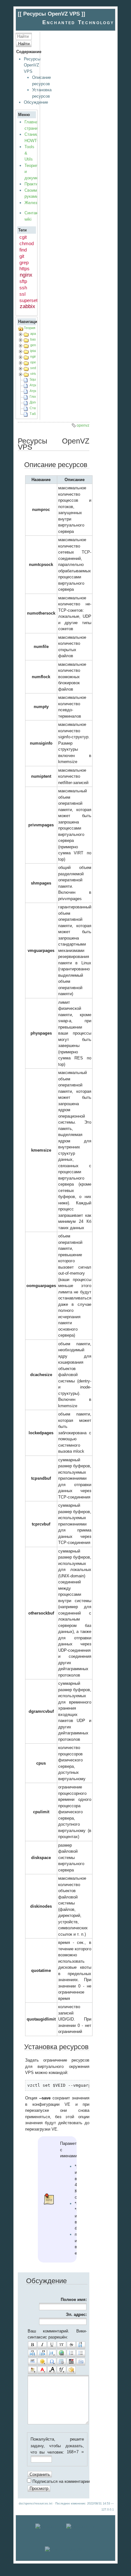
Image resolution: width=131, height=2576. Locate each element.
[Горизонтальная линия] (32, 2362)
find (23, 250)
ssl (22, 294)
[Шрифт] (61, 2370)
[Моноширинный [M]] (61, 2345)
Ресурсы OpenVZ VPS (32, 65)
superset (28, 300)
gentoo (35, 345)
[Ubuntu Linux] (50, 2527)
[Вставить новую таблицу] (61, 2362)
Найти (24, 44)
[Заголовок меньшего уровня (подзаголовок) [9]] (32, 2353)
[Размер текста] (52, 2370)
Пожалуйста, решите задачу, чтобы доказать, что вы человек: (57, 2446)
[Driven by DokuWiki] (65, 2549)
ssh (23, 288)
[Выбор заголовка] (52, 2353)
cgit (23, 237)
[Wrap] (71, 2370)
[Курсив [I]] (42, 2345)
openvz (36, 362)
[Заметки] (32, 2370)
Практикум (35, 184)
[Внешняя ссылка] (61, 2353)
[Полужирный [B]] (32, 2345)
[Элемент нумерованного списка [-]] (71, 2353)
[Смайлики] (42, 2362)
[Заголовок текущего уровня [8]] (81, 2345)
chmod (27, 243)
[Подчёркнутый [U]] (52, 2345)
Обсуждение (36, 102)
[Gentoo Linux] (81, 2527)
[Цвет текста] (42, 2370)
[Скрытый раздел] (71, 2362)
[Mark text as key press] (81, 2362)
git (22, 256)
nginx (26, 275)
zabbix (28, 306)
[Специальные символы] (52, 2362)
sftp (23, 281)
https (24, 269)
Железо (32, 203)
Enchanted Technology (78, 22)
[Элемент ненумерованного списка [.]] (81, 2353)
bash (34, 339)
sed (33, 368)
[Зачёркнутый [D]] (71, 2345)
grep (24, 262)
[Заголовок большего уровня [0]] (42, 2353)
